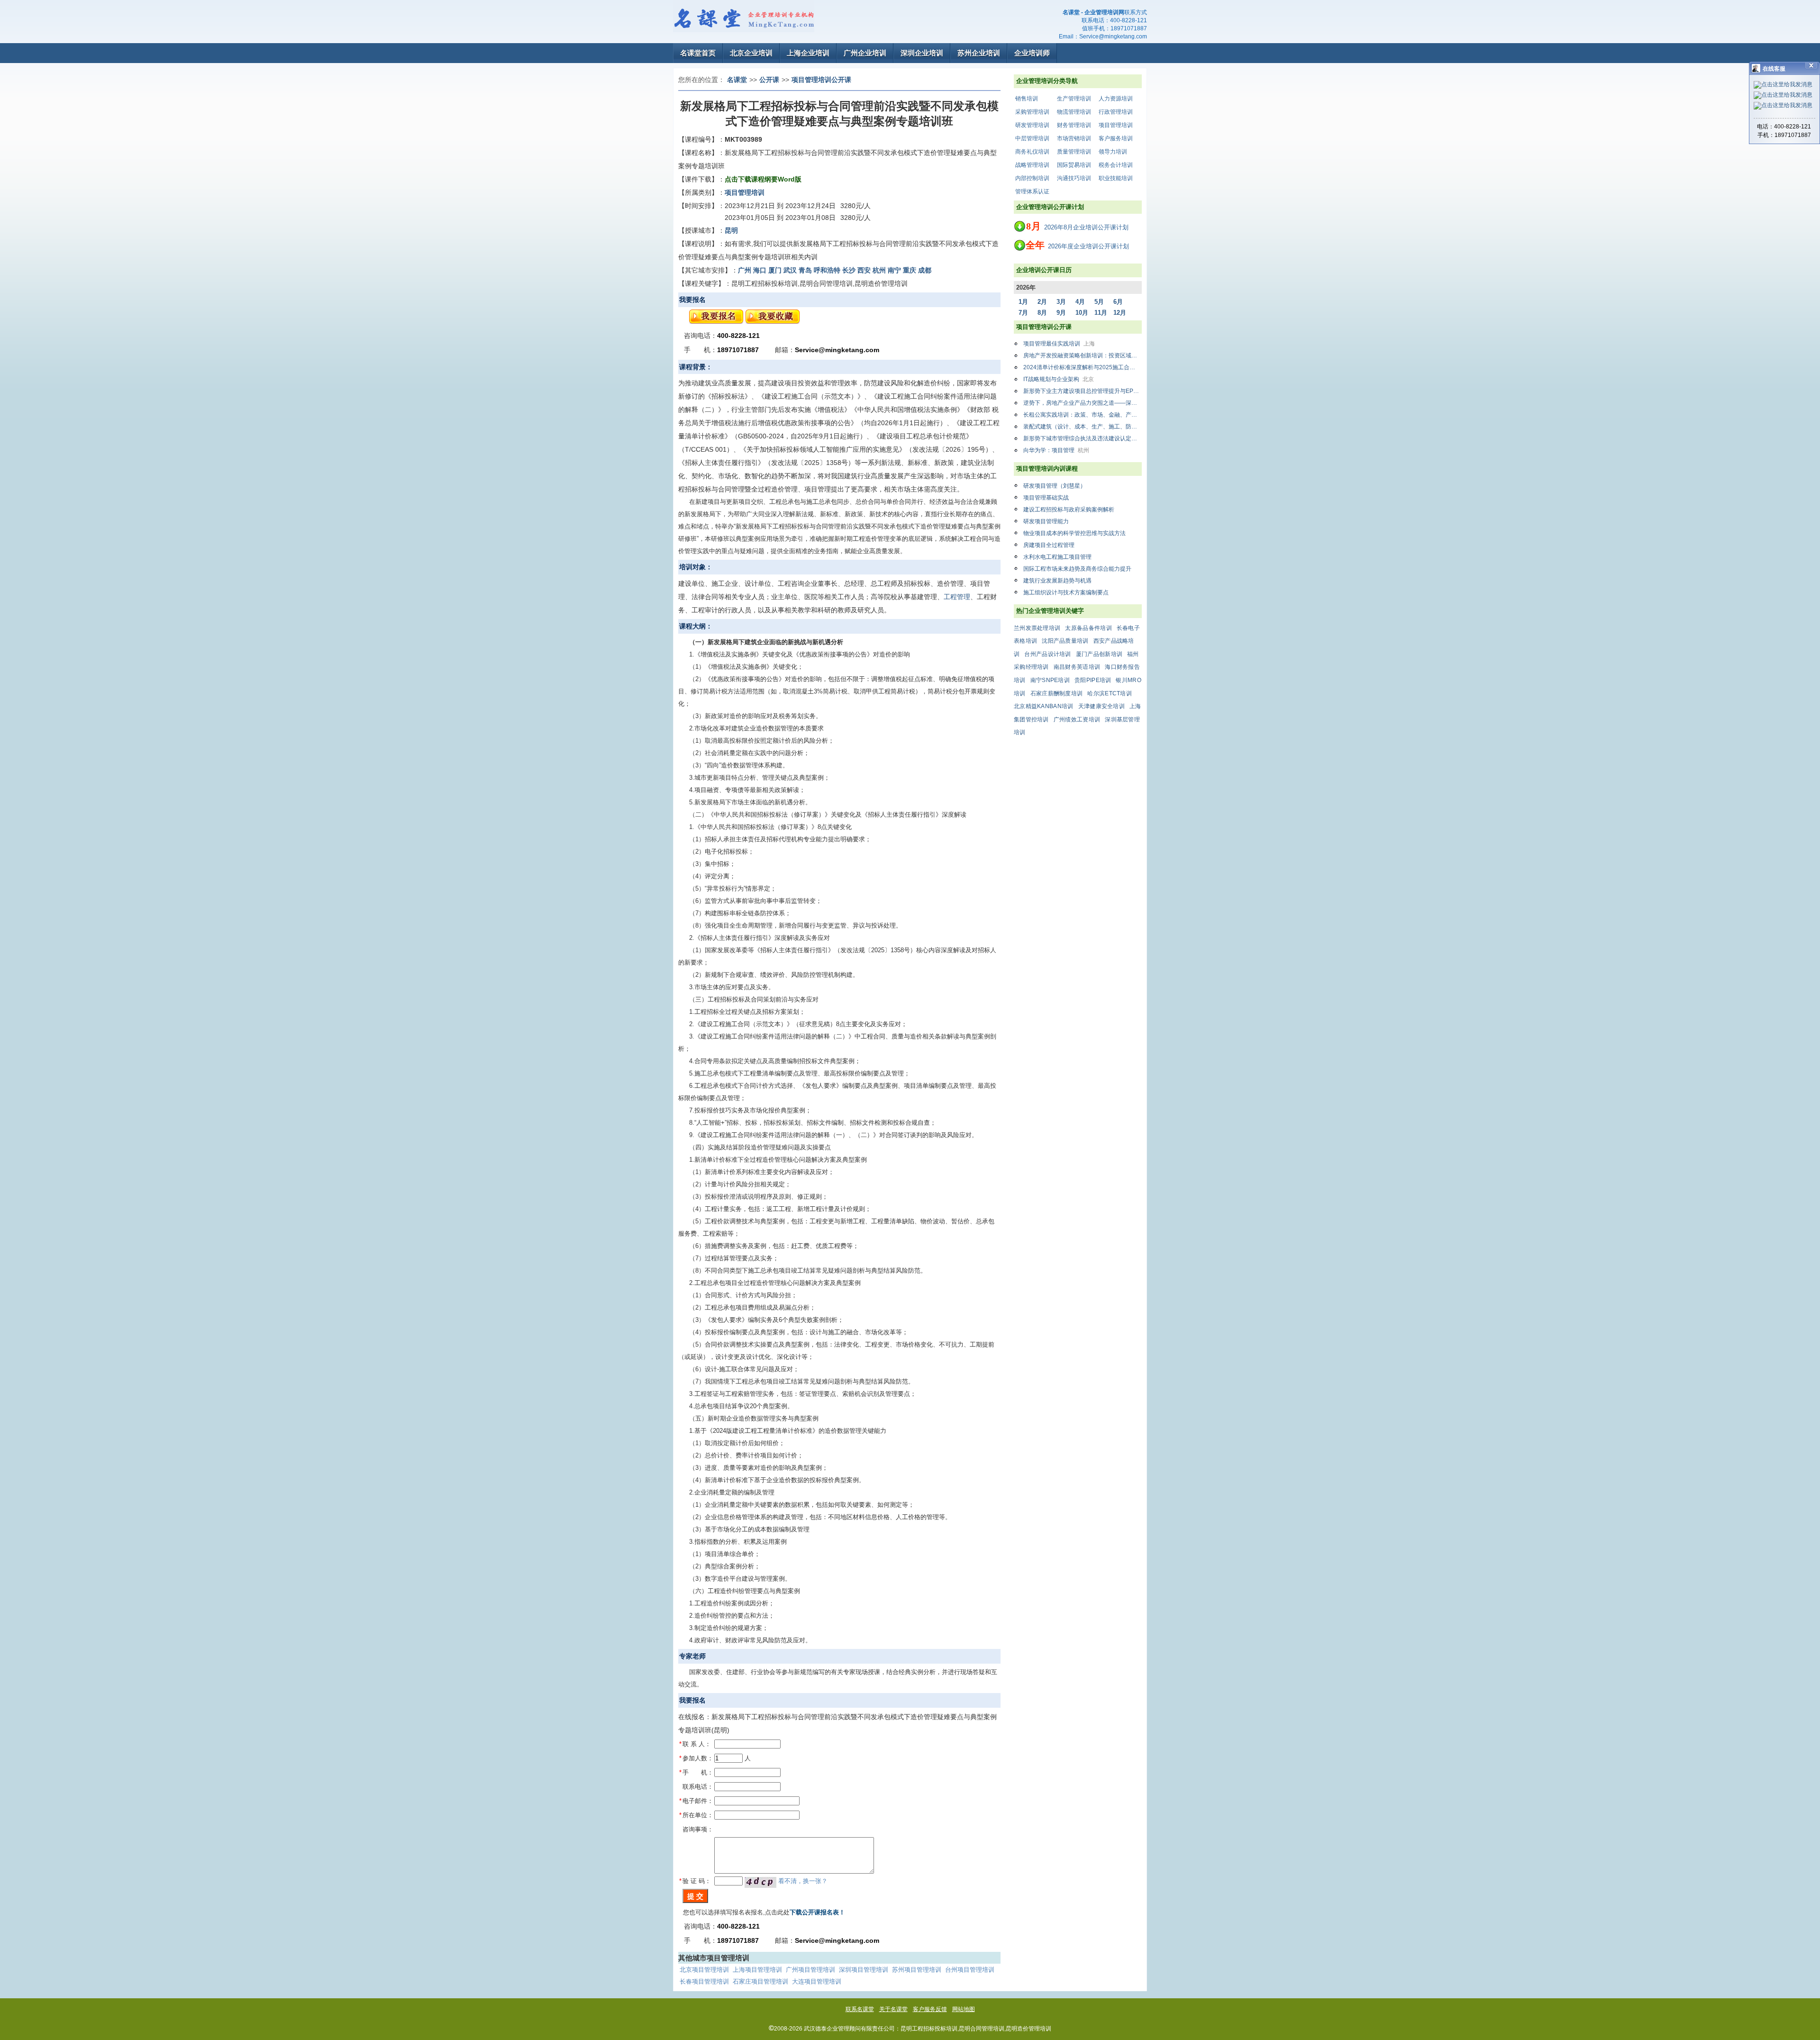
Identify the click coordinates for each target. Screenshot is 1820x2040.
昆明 (731, 230)
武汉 (790, 270)
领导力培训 (1113, 152)
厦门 (775, 270)
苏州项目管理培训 (917, 1970)
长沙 (849, 270)
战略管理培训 (1032, 165)
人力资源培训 (1116, 99)
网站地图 (964, 2009)
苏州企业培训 (979, 53)
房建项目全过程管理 (1049, 545)
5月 (1099, 302)
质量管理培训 (1074, 152)
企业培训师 (1032, 53)
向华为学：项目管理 (1056, 450)
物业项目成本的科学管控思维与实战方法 (1074, 533)
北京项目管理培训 (704, 1970)
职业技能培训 (1116, 178)
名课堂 (737, 80)
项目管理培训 (1116, 125)
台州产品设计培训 (1047, 654)
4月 (1080, 302)
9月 (1061, 313)
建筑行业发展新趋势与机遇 (1057, 581)
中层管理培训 (1032, 138)
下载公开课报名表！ (817, 1912)
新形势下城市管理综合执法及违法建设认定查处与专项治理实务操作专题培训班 (1083, 438)
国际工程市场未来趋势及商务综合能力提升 (1077, 569)
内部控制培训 (1032, 178)
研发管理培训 (1032, 125)
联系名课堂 (860, 2009)
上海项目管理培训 (757, 1970)
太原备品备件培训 (1088, 628)
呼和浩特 (827, 270)
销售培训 (1027, 99)
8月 (1042, 313)
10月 (1082, 313)
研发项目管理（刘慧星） (1055, 486)
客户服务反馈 (930, 2009)
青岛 (805, 270)
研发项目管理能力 (1046, 521)
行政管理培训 (1116, 112)
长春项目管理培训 (704, 1981)
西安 (864, 270)
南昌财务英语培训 (1077, 667)
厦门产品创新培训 (1099, 654)
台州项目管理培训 (970, 1970)
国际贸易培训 (1074, 165)
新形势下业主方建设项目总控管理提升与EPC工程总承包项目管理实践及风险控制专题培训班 (1083, 391)
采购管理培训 (1032, 112)
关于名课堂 (893, 2009)
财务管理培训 (1074, 125)
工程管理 (957, 597)
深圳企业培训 (922, 53)
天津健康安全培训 (1101, 706)
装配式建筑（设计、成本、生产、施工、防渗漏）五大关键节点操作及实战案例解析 (1083, 427)
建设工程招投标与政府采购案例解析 (1069, 510)
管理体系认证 (1032, 191)
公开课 (769, 80)
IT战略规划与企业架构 (1059, 379)
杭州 (879, 270)
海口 (760, 270)
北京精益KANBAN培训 (1044, 706)
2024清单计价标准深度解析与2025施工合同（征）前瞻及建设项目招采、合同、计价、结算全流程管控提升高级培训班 (1083, 367)
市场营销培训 (1074, 138)
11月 (1101, 313)
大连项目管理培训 (817, 1981)
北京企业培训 (751, 53)
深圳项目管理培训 (864, 1970)
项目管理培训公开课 (821, 80)
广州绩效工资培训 (1077, 719)
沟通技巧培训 (1074, 178)
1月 (1023, 302)
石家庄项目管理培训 (760, 1981)
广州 (745, 270)
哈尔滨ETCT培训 (1110, 693)
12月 (1120, 313)
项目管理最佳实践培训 (1059, 344)
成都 (925, 270)
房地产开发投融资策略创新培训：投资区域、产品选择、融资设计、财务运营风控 (1083, 355)
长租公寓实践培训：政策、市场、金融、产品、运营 (1083, 415)
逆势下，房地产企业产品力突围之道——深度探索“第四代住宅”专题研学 (1083, 403)
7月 (1023, 313)
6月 (1118, 302)
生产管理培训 (1074, 99)
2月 (1042, 302)
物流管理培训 (1074, 112)
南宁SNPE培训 (1050, 680)
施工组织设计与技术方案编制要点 (1066, 592)
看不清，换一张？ (803, 1881)
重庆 (910, 270)
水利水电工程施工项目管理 (1057, 557)
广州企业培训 (865, 53)
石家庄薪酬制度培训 (1057, 693)
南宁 (894, 270)
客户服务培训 (1116, 138)
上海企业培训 (808, 53)
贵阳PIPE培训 (1093, 680)
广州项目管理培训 (810, 1970)
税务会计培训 (1116, 165)
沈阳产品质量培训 (1065, 641)
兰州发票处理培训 (1037, 628)
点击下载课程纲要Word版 (763, 179)
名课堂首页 (698, 53)
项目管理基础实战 (1046, 498)
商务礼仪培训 (1032, 152)
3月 (1061, 302)
